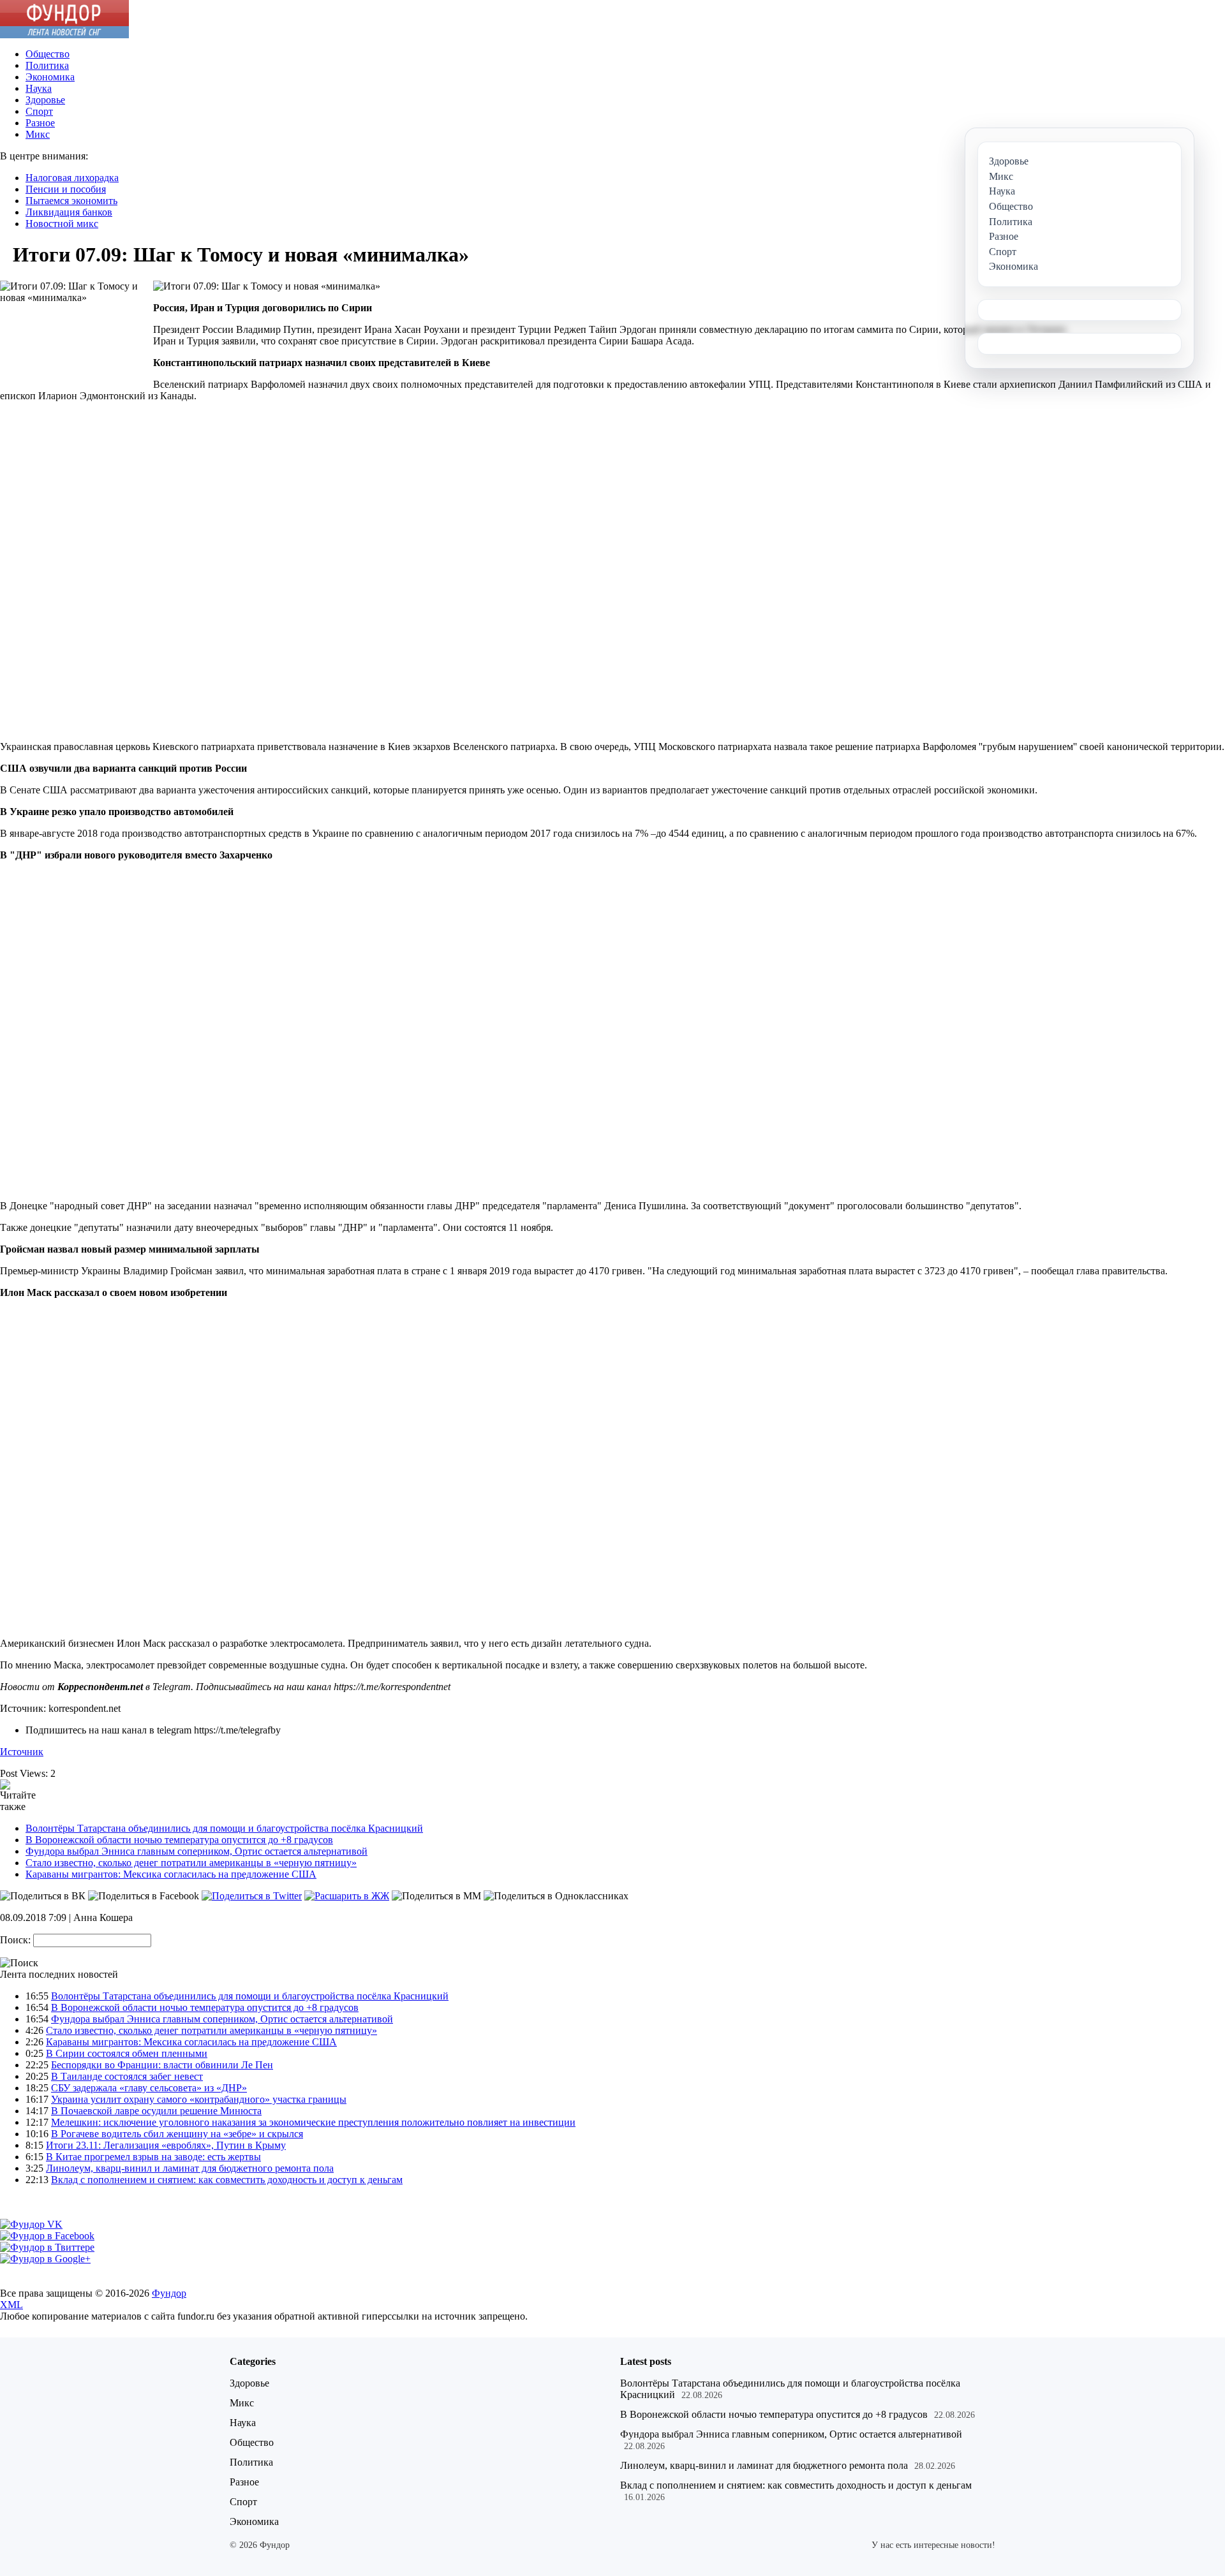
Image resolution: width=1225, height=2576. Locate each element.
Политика (47, 65)
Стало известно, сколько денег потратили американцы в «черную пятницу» (191, 1863)
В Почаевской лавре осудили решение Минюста (156, 2111)
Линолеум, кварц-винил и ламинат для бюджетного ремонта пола (190, 2168)
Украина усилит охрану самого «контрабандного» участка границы (199, 2099)
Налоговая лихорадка (72, 178)
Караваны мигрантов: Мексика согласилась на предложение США (171, 1874)
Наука (39, 88)
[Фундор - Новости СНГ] (64, 35)
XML (11, 2305)
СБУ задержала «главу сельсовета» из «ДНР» (149, 2088)
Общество (48, 54)
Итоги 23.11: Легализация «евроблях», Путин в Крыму (166, 2145)
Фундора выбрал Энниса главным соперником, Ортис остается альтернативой (197, 1851)
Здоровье (45, 100)
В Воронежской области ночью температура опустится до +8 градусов (179, 1840)
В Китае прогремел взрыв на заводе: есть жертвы (153, 2157)
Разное (40, 123)
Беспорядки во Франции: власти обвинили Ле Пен (162, 2065)
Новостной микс (62, 224)
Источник (22, 1752)
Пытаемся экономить (71, 201)
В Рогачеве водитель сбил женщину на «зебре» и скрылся (177, 2134)
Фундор (169, 2293)
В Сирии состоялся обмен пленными (127, 2053)
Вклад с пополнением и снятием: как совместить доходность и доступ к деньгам (227, 2180)
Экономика (50, 77)
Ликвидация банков (69, 212)
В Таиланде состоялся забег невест (127, 2076)
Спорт (39, 111)
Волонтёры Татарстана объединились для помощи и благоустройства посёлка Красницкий (224, 1828)
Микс (38, 134)
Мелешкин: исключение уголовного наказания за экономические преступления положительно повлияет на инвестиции (313, 2122)
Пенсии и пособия (66, 189)
